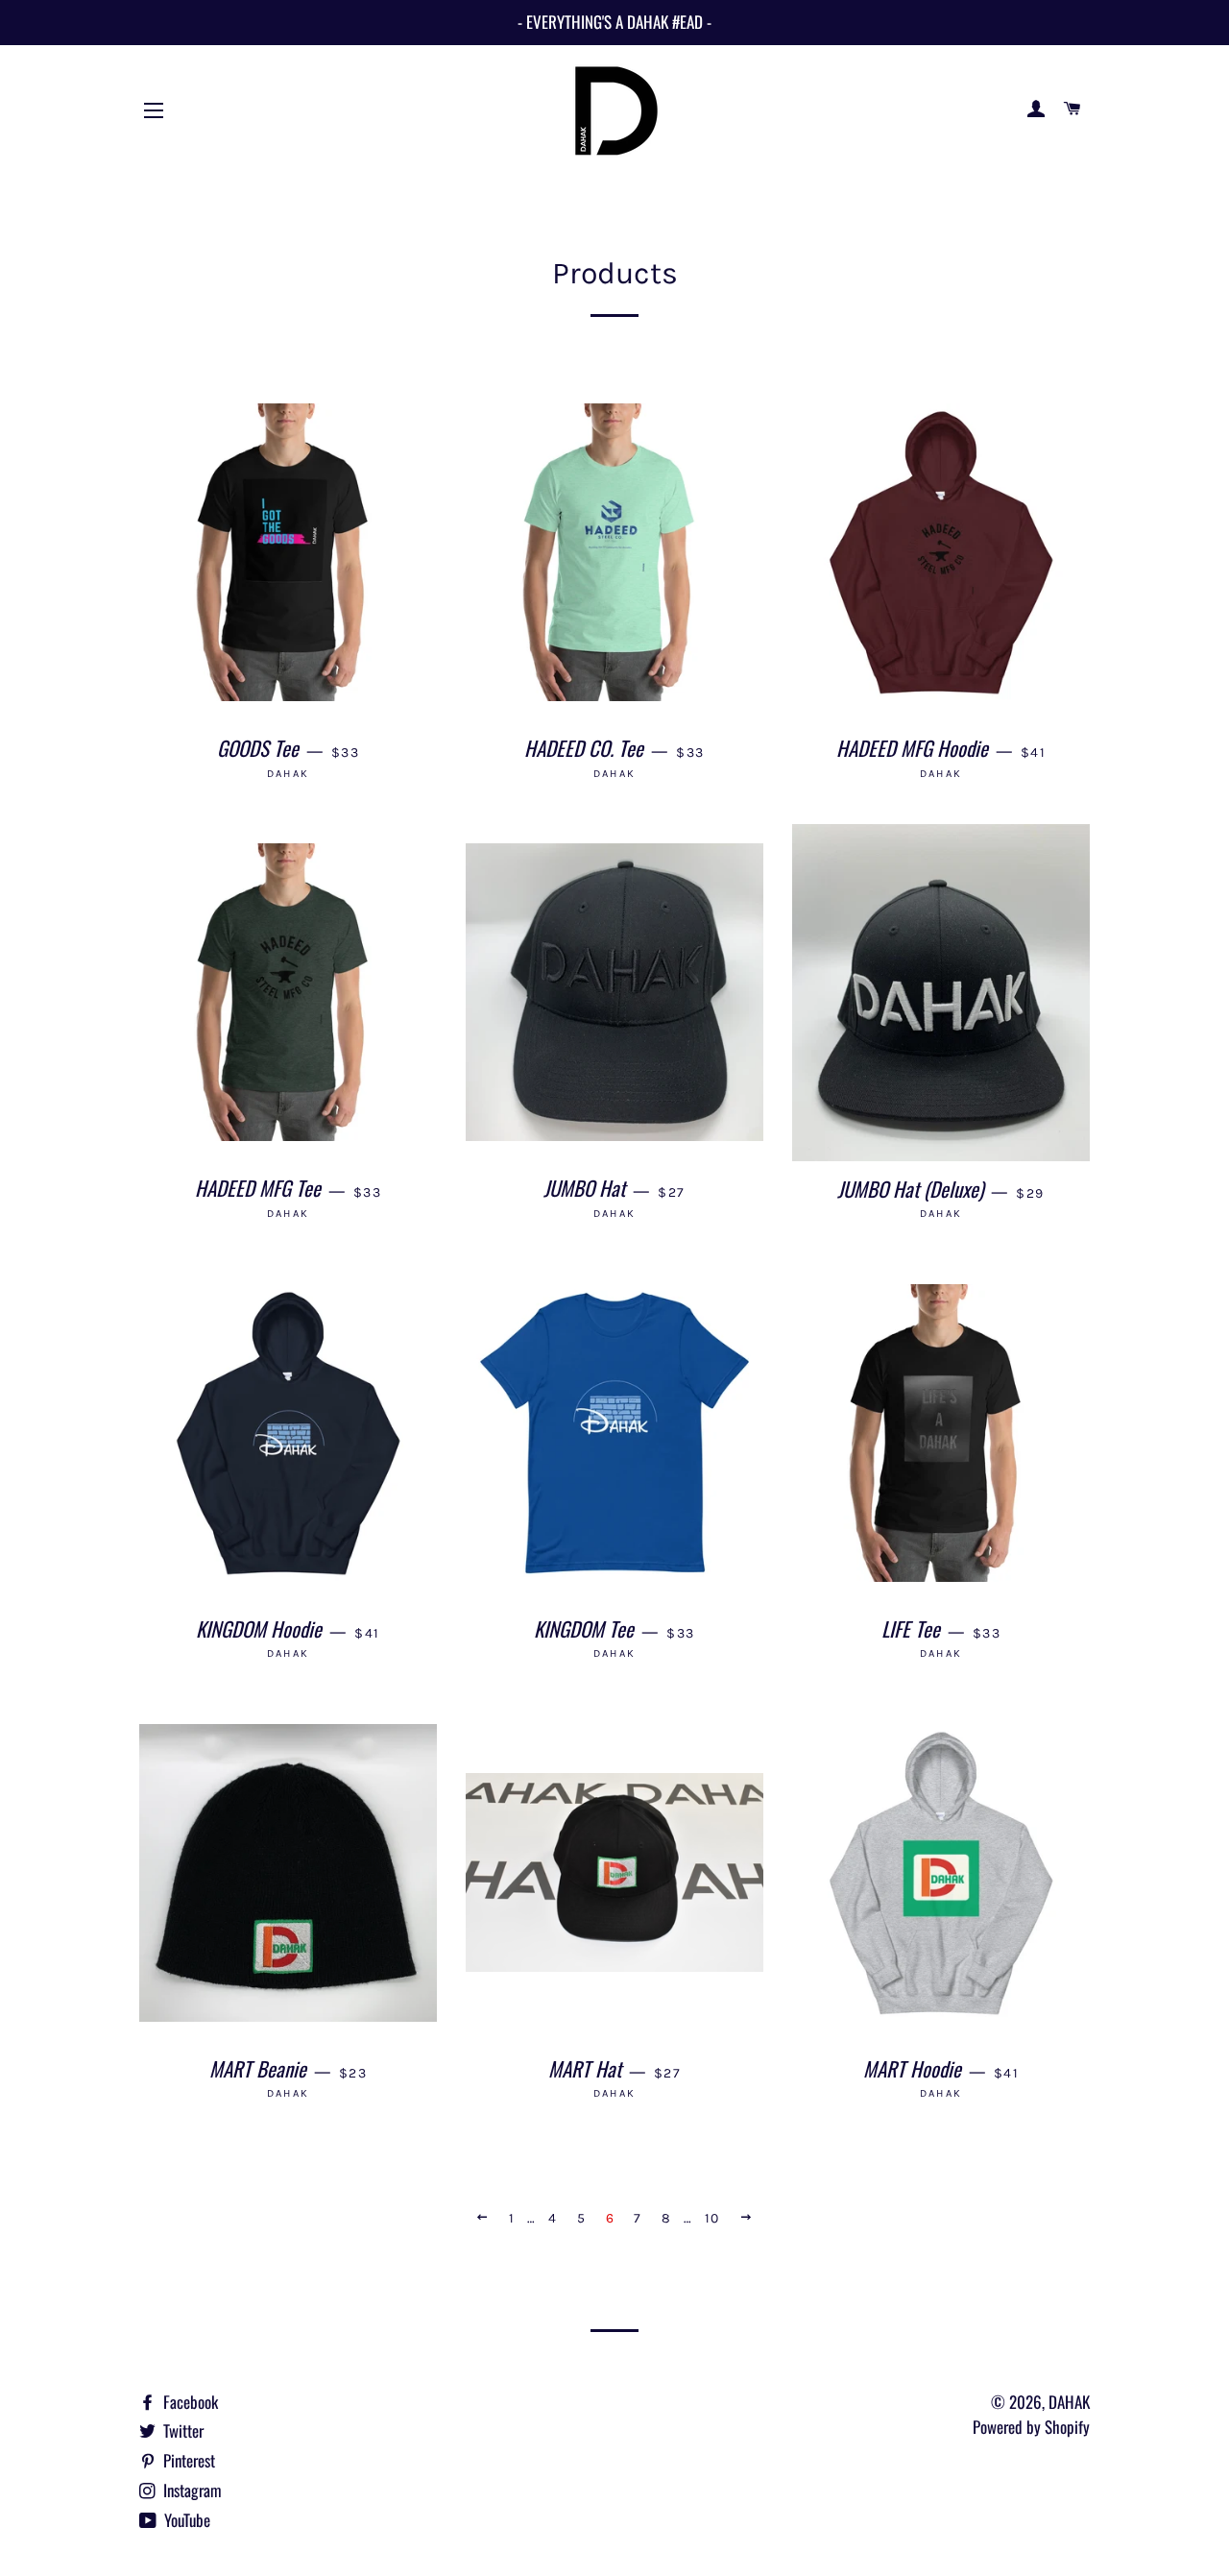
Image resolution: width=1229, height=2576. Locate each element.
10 (712, 2218)
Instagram (191, 2490)
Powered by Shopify (1031, 2427)
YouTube (185, 2520)
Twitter (181, 2430)
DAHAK (1069, 2402)
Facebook (189, 2402)
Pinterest (187, 2460)
